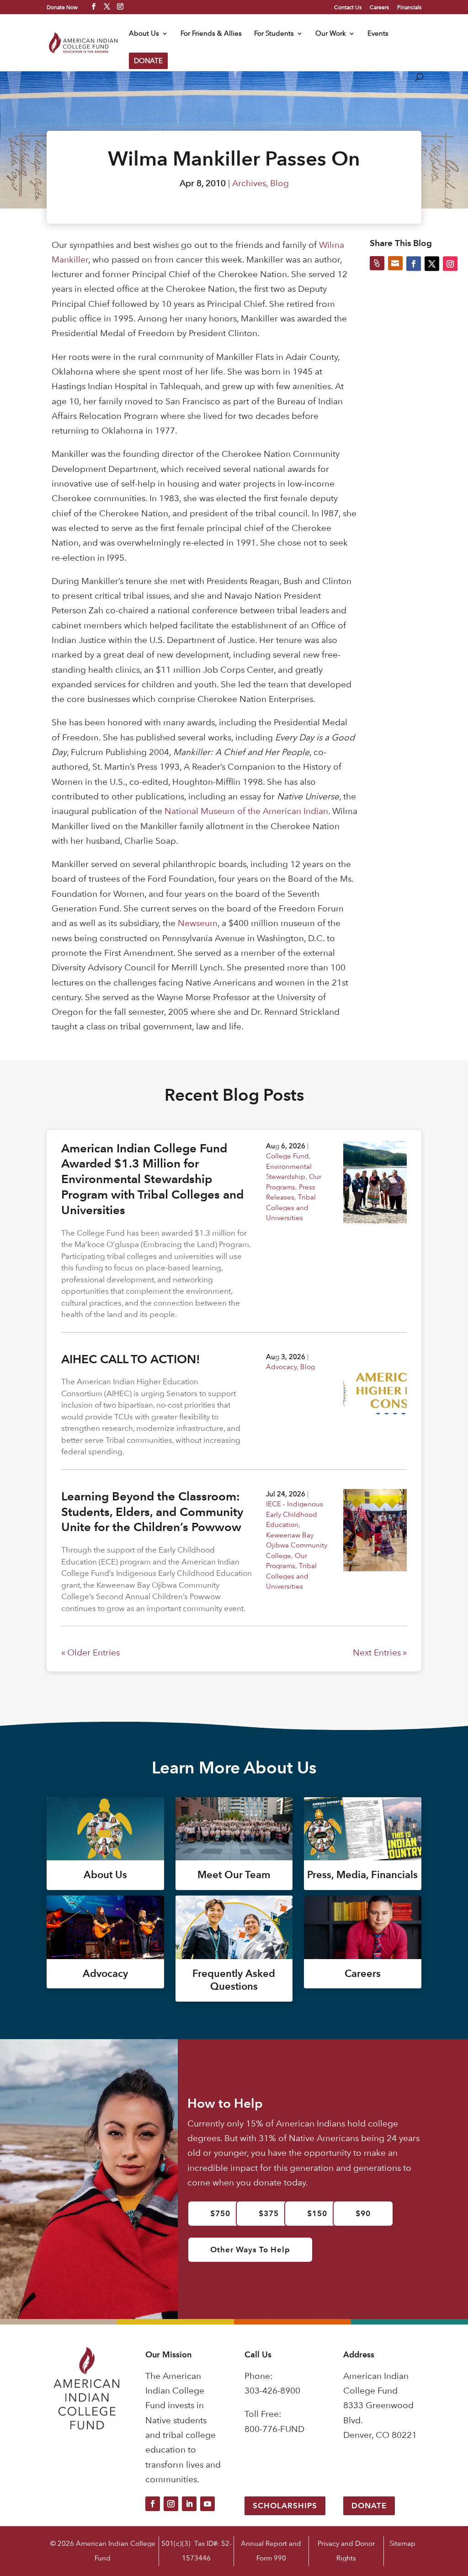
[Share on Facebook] (414, 263)
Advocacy (281, 1367)
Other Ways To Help (250, 2249)
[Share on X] (432, 263)
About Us (144, 34)
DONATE (148, 61)
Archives (249, 183)
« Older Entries (90, 1652)
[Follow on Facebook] (153, 2504)
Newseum (198, 923)
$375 (269, 2213)
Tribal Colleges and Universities (291, 1207)
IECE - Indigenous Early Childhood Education (295, 1514)
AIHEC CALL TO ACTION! (131, 1359)
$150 (317, 2213)
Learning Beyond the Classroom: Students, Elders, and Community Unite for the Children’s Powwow (152, 1512)
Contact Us (348, 7)
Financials (409, 7)
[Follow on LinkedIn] (189, 2504)
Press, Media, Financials (362, 1875)
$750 (220, 2213)
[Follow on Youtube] (207, 2504)
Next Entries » (380, 1652)
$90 (363, 2213)
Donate (369, 2506)
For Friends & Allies (211, 34)
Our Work (331, 34)
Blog (279, 183)
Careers (379, 7)
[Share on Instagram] (450, 263)
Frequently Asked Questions (234, 1980)
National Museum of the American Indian (246, 811)
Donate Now (62, 7)
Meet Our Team (234, 1875)
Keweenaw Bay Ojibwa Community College (297, 1545)
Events (378, 34)
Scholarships (285, 2506)
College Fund (287, 1156)
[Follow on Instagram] (171, 2504)
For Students (274, 34)
